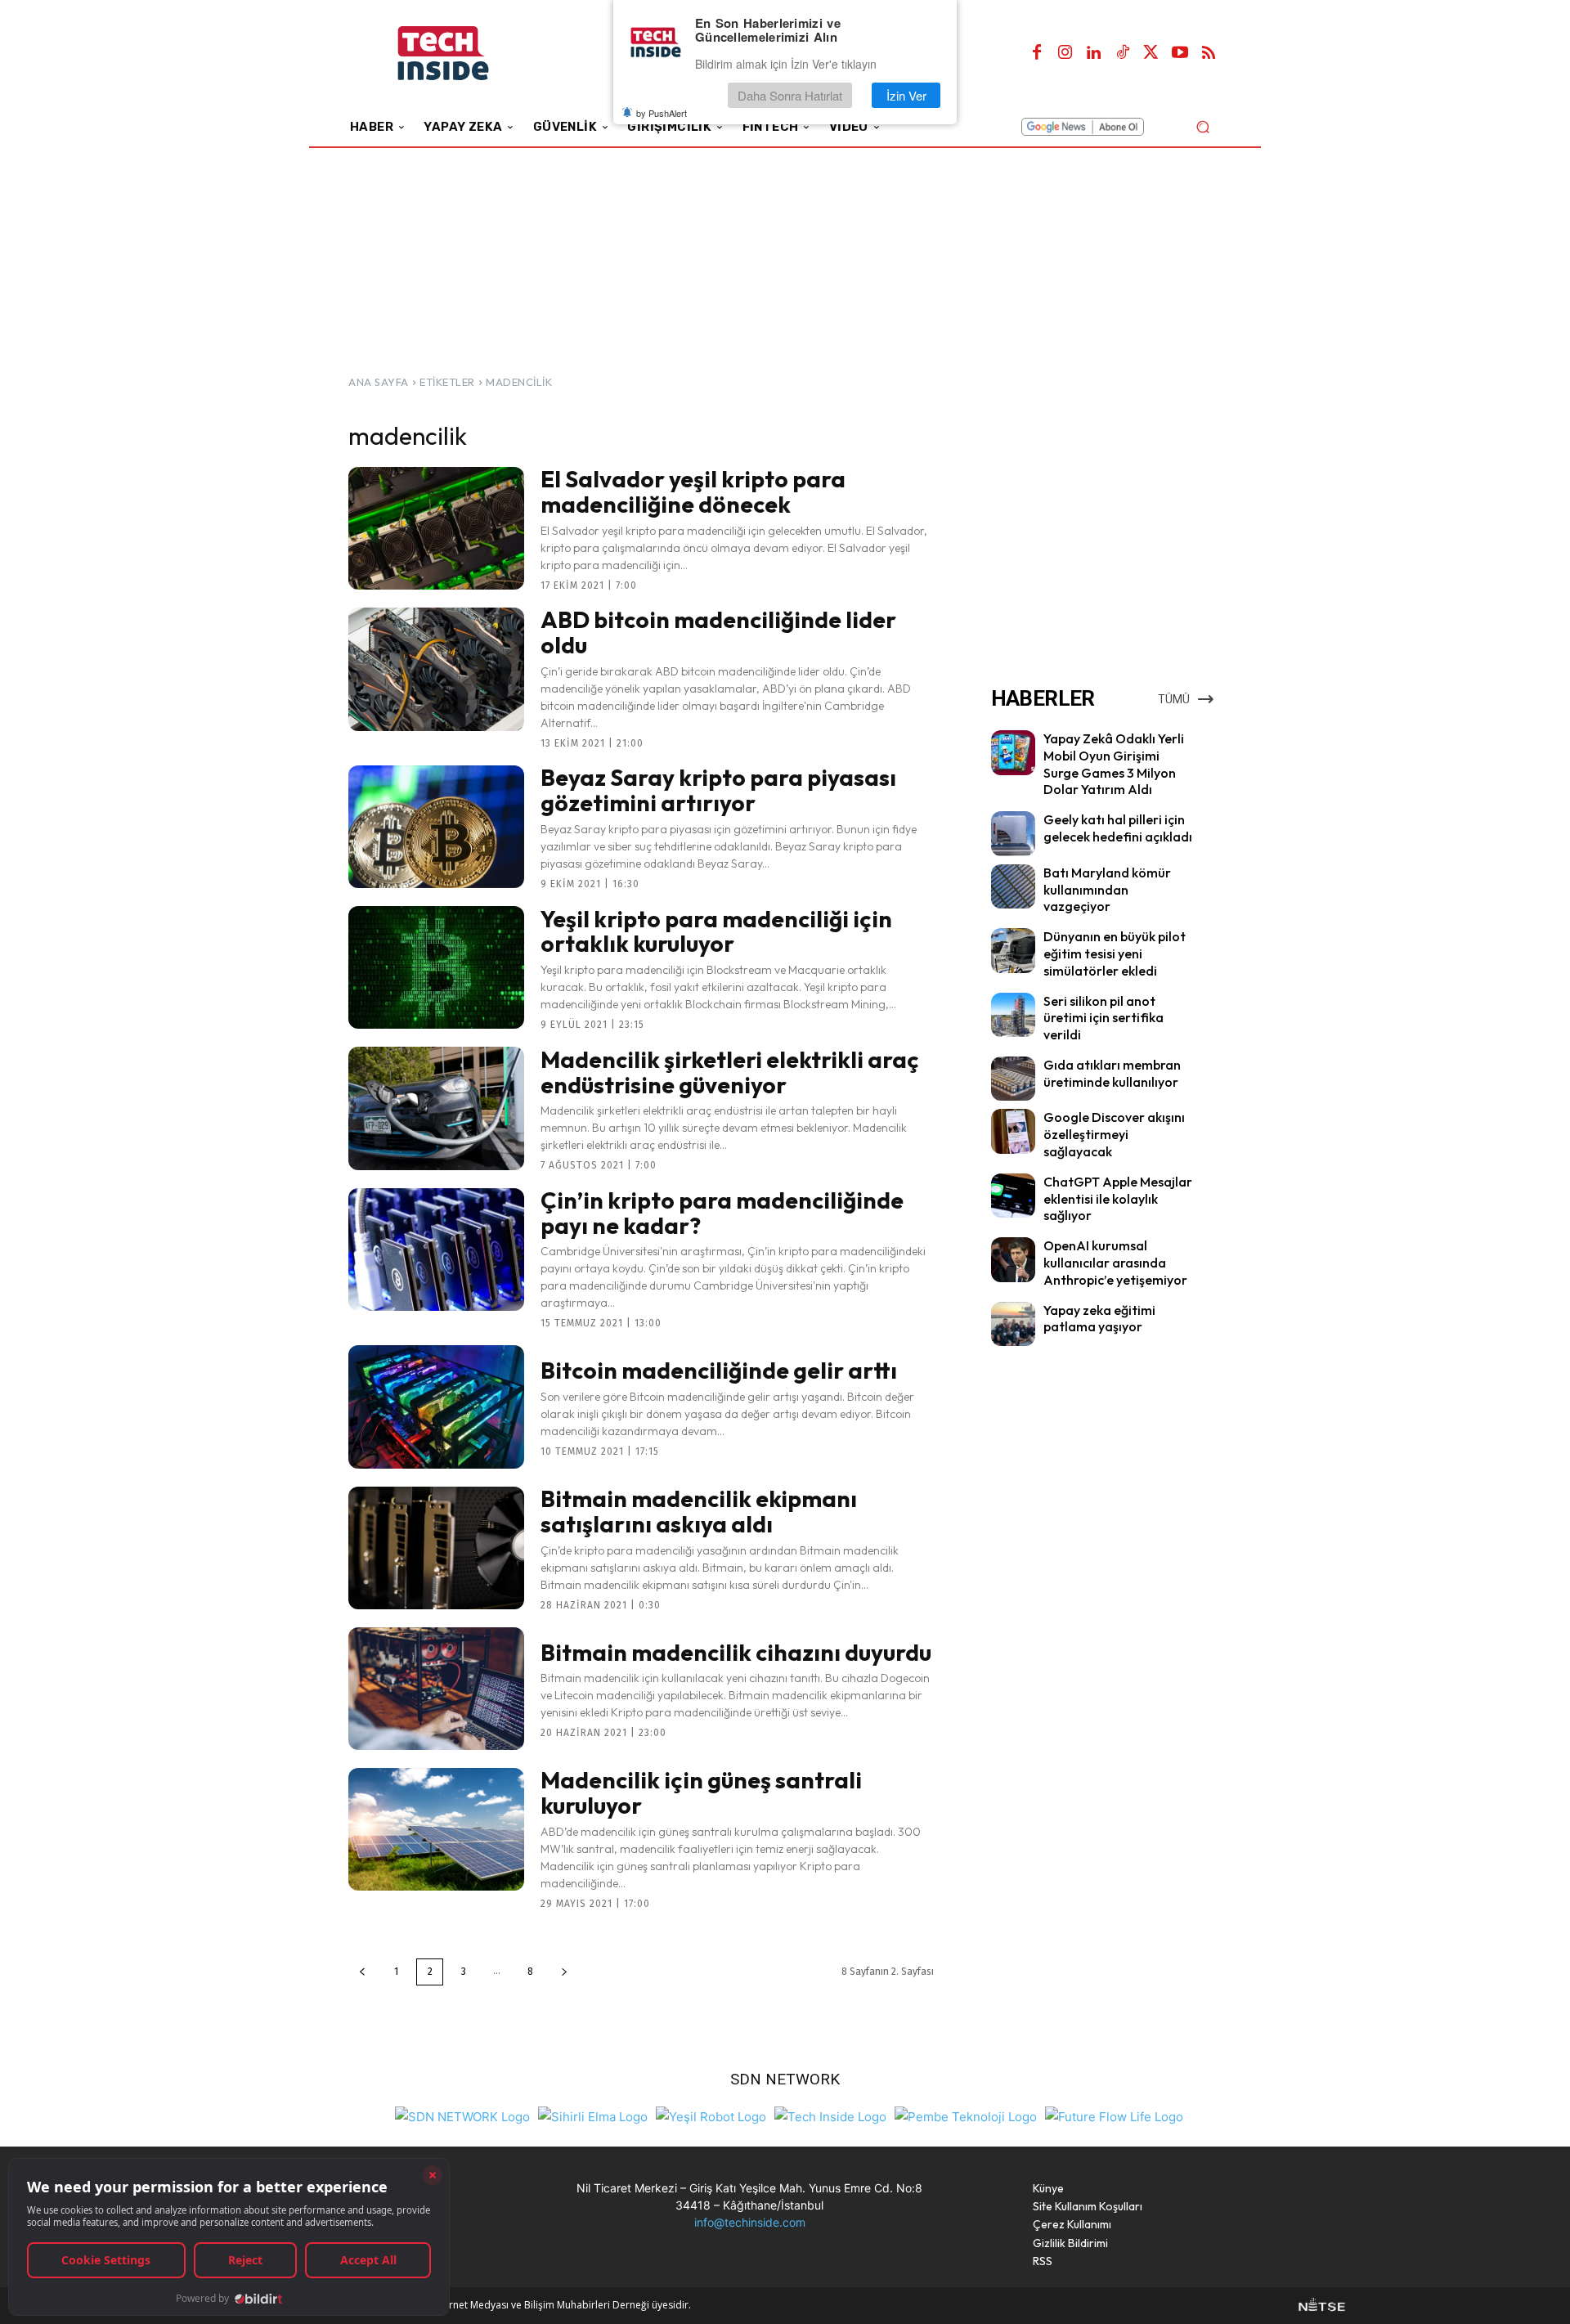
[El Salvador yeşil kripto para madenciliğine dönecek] (436, 528)
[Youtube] (1180, 53)
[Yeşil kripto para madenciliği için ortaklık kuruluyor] (436, 967)
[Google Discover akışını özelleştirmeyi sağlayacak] (1013, 1131)
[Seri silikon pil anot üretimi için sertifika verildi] (1013, 1015)
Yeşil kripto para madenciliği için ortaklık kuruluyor (716, 931)
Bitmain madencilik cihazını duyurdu (736, 1652)
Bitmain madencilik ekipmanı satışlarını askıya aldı (699, 1511)
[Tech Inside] (830, 2115)
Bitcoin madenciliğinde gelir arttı (719, 1370)
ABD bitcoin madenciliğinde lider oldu (718, 632)
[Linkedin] (1094, 53)
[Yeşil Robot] (711, 2115)
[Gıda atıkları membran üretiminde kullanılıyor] (1013, 1079)
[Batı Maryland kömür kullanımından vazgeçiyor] (1013, 886)
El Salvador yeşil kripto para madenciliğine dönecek (693, 491)
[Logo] (466, 54)
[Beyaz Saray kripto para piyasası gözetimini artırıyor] (436, 827)
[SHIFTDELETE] (462, 2115)
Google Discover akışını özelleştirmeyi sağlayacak (1114, 1134)
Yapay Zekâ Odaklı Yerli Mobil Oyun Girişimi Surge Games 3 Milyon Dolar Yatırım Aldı (1114, 764)
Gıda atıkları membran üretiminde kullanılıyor (1112, 1073)
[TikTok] (1123, 53)
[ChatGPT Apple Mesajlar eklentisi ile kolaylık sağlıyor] (1013, 1196)
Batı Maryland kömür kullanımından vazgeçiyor (1107, 890)
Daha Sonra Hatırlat (790, 95)
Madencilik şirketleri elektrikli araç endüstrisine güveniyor (730, 1072)
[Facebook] (1037, 53)
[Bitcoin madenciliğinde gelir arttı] (436, 1407)
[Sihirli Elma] (593, 2115)
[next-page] (564, 1972)
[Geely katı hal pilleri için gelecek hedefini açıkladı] (1013, 833)
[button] (1202, 126)
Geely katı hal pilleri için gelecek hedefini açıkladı (1118, 828)
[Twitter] (1151, 53)
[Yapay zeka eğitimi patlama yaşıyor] (1013, 1324)
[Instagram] (1065, 53)
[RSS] (1209, 53)
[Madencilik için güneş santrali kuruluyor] (436, 1829)
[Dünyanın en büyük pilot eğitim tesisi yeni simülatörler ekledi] (1013, 950)
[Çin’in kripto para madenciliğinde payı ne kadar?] (436, 1249)
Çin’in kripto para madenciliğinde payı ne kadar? (722, 1213)
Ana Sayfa (379, 382)
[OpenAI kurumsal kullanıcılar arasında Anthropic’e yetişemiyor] (1013, 1259)
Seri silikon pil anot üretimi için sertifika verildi (1103, 1018)
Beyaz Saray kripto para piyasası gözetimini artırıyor (718, 790)
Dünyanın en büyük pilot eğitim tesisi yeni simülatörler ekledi (1115, 953)
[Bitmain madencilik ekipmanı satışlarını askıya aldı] (436, 1548)
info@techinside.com (750, 2222)
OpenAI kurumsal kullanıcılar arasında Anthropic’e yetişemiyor (1115, 1263)
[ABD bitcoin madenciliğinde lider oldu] (436, 669)
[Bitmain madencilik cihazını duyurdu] (436, 1689)
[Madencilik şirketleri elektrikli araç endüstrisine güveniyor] (436, 1108)
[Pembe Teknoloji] (966, 2115)
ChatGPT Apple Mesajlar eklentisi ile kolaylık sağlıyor (1118, 1199)
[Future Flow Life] (1114, 2115)
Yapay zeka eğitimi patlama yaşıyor (1099, 1319)
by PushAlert (662, 113)
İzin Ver (906, 95)
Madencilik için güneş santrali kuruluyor (701, 1792)
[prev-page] (362, 1972)
